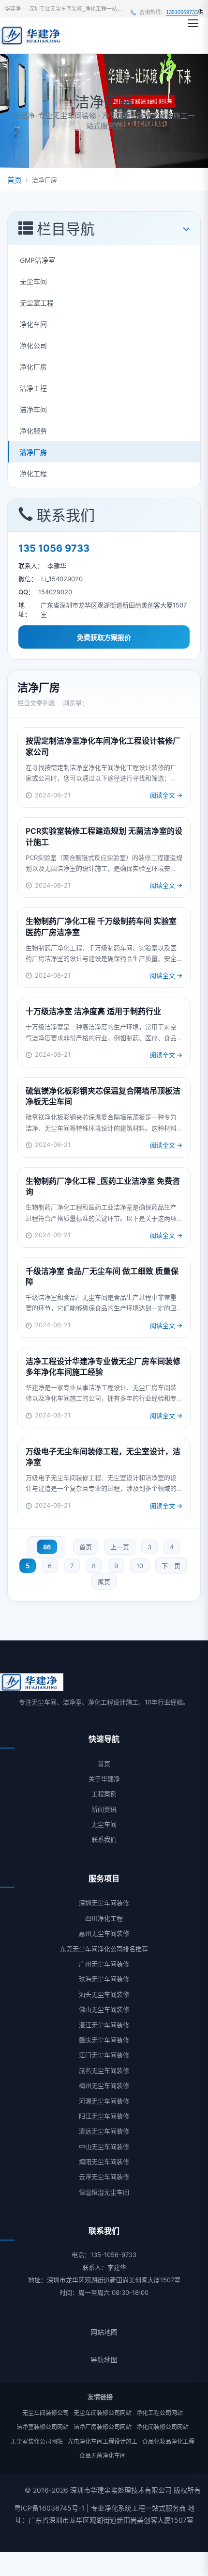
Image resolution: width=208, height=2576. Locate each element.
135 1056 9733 (54, 548)
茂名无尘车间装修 (104, 2070)
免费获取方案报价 (104, 637)
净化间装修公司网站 (163, 2427)
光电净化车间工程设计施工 (103, 2441)
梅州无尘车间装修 (104, 2085)
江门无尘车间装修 (104, 2055)
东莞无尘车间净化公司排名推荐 (104, 1949)
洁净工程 (33, 388)
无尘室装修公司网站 (37, 2441)
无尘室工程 (37, 303)
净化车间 (33, 324)
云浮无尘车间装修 (104, 2177)
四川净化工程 (104, 1918)
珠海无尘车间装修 (104, 1979)
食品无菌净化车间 (103, 2456)
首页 (15, 180)
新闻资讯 (104, 1809)
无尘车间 (33, 281)
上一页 (120, 1547)
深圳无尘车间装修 (104, 1903)
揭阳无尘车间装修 (104, 2162)
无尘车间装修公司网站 (103, 2413)
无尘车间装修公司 (45, 2413)
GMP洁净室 (37, 260)
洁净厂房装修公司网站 (103, 2427)
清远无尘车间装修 (104, 2131)
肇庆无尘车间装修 (104, 2040)
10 (140, 1566)
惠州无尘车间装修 (104, 1933)
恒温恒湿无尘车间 (104, 2192)
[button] (193, 23)
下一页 (171, 1566)
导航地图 (104, 2360)
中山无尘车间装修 (104, 2147)
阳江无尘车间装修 (104, 2116)
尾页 (104, 1582)
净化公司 (33, 345)
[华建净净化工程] (33, 35)
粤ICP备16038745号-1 (49, 2508)
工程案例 (104, 1794)
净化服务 (33, 431)
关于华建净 (104, 1779)
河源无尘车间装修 (104, 2101)
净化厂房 (33, 367)
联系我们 (104, 1839)
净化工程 (33, 473)
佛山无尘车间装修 (104, 2009)
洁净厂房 (33, 452)
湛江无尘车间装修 (104, 2025)
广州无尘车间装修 (104, 1964)
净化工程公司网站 (160, 2413)
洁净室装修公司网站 (43, 2427)
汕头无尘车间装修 (104, 1994)
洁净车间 (33, 409)
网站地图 (104, 2332)
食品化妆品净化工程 (168, 2441)
